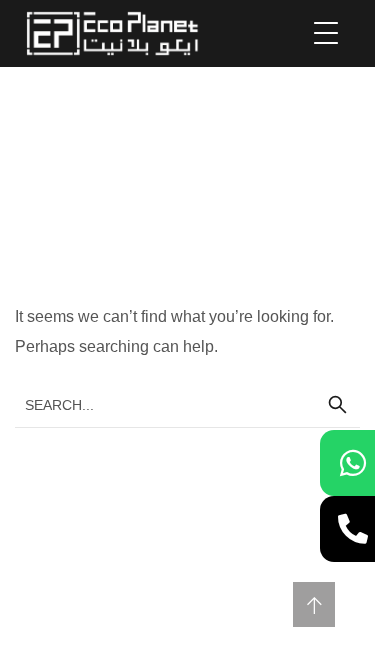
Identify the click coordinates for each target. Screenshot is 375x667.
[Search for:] (187, 404)
